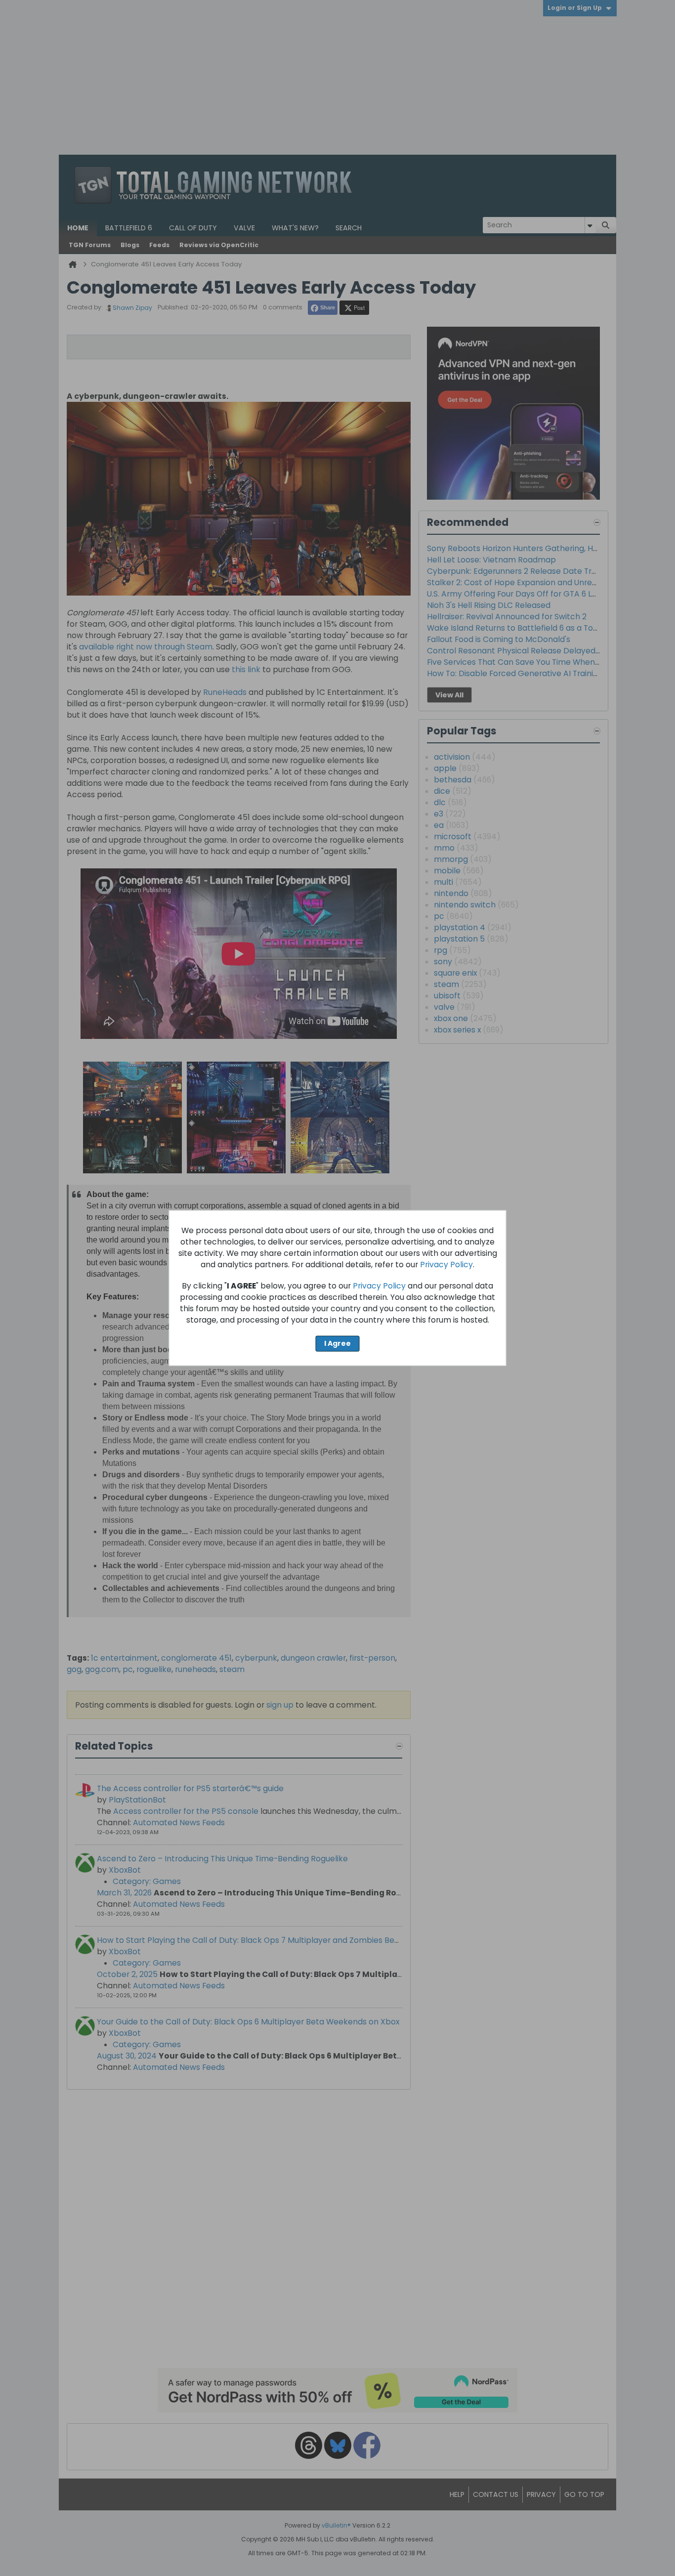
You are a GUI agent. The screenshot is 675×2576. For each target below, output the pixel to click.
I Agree (337, 1343)
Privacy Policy (446, 1265)
